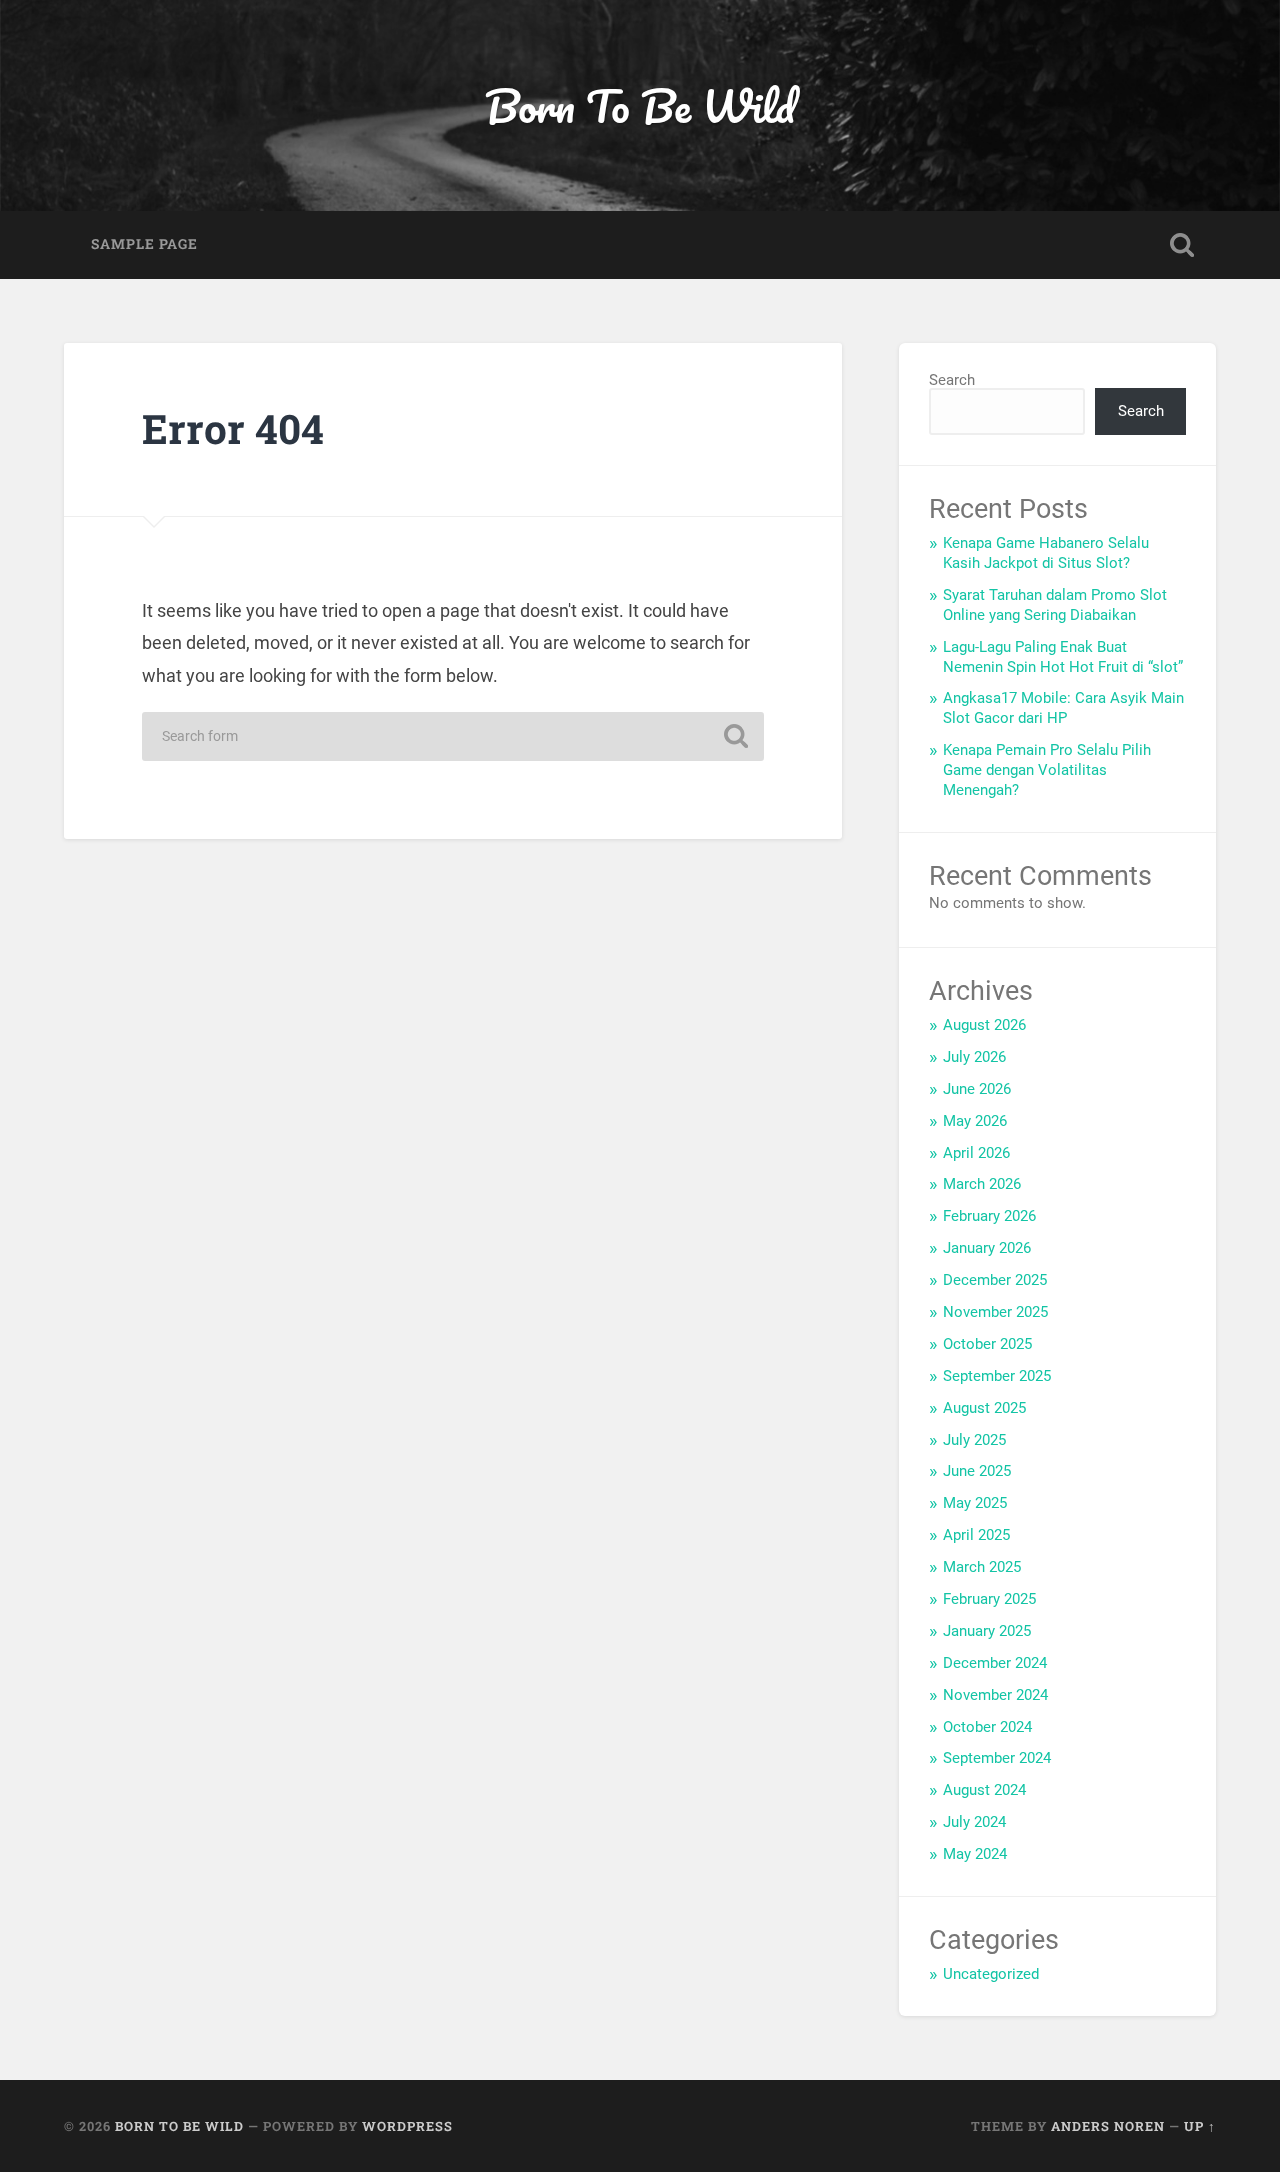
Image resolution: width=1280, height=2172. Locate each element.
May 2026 (975, 1121)
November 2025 (995, 1312)
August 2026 (984, 1025)
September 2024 (997, 1758)
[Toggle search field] (1182, 245)
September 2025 (997, 1376)
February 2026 (989, 1216)
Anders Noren (1108, 2126)
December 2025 (995, 1280)
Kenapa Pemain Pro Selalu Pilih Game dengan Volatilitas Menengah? (1047, 770)
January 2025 (987, 1631)
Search (952, 380)
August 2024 (984, 1790)
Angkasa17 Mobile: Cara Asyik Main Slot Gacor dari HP (1063, 708)
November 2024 (995, 1695)
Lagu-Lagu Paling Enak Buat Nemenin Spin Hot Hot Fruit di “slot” (1063, 657)
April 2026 (976, 1153)
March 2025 (982, 1567)
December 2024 (995, 1663)
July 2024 (974, 1822)
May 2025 (975, 1503)
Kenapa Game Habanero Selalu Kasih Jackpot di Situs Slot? (1046, 553)
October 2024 (987, 1727)
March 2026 (982, 1184)
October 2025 (987, 1344)
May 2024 (975, 1854)
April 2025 (976, 1535)
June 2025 (977, 1471)
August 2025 (984, 1408)
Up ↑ (1200, 2126)
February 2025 (989, 1599)
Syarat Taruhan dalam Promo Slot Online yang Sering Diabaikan (1055, 605)
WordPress (407, 2126)
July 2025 (974, 1440)
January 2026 (987, 1248)
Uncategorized (991, 1974)
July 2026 (974, 1057)
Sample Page (144, 244)
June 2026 (977, 1089)
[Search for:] (453, 736)
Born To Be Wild (640, 105)
